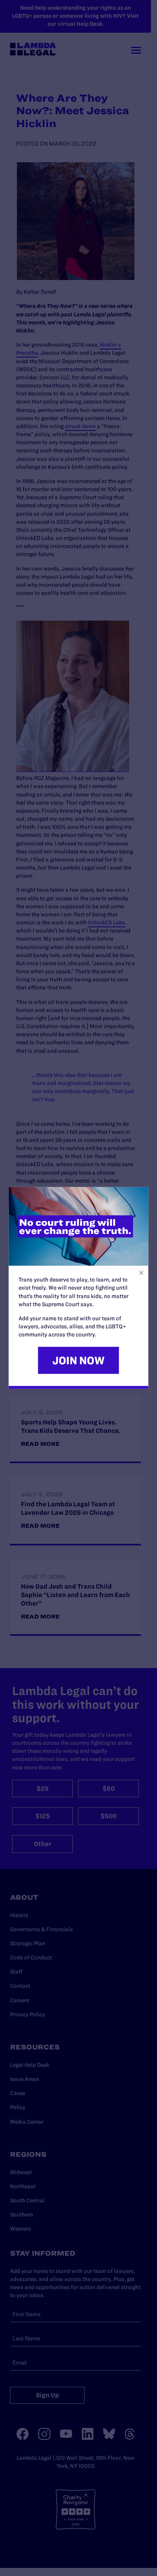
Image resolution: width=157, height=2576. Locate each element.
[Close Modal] (142, 1273)
